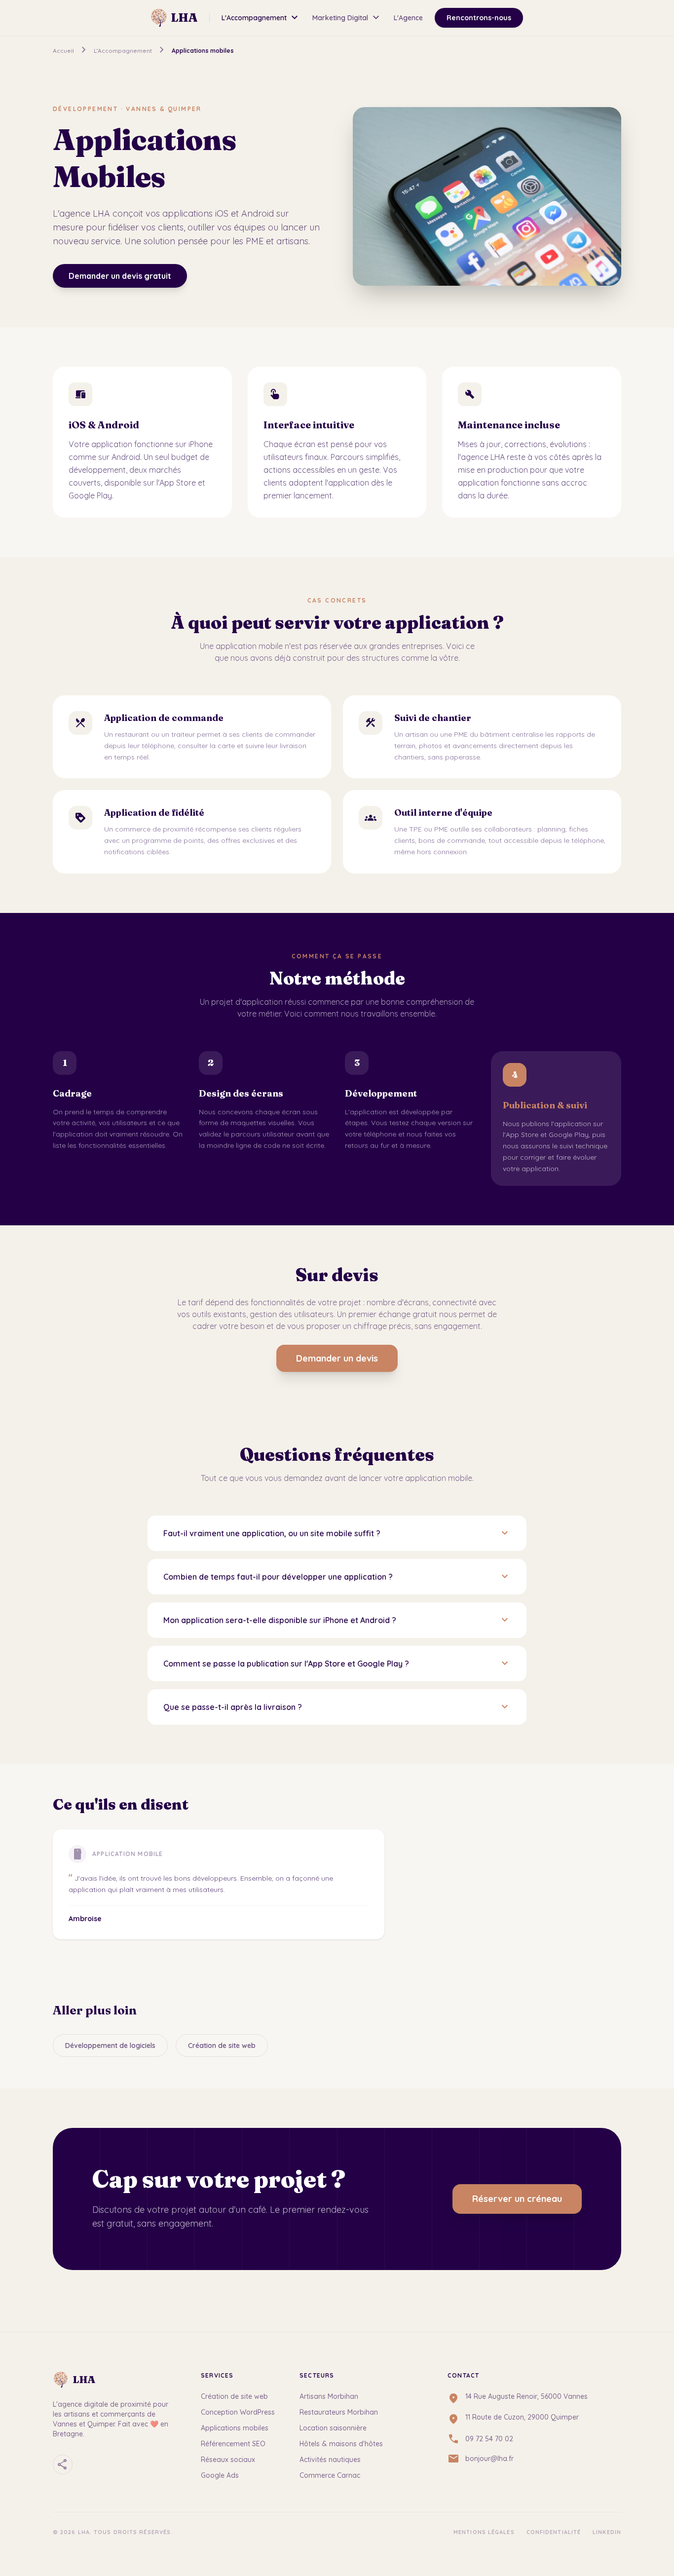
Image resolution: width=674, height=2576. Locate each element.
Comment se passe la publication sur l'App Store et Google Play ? (337, 1664)
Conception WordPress (238, 2412)
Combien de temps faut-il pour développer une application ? (337, 1577)
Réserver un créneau (517, 2199)
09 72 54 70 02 (489, 2439)
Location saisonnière (333, 2428)
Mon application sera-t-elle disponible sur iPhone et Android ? (337, 1620)
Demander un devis (337, 1358)
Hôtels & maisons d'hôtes (341, 2444)
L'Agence (408, 18)
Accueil (63, 51)
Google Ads (220, 2475)
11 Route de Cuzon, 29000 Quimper (522, 2417)
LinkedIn (607, 2532)
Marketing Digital (347, 18)
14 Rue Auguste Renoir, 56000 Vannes (526, 2396)
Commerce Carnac (330, 2475)
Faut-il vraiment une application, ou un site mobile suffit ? (337, 1533)
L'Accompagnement (261, 18)
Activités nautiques (330, 2460)
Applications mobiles (235, 2428)
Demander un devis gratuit (120, 276)
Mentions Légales (484, 2532)
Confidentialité (554, 2532)
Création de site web (222, 2046)
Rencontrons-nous (479, 18)
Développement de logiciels (110, 2046)
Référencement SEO (233, 2444)
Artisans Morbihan (329, 2396)
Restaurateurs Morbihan (339, 2412)
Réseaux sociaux (228, 2460)
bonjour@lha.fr (489, 2459)
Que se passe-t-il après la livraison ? (337, 1707)
